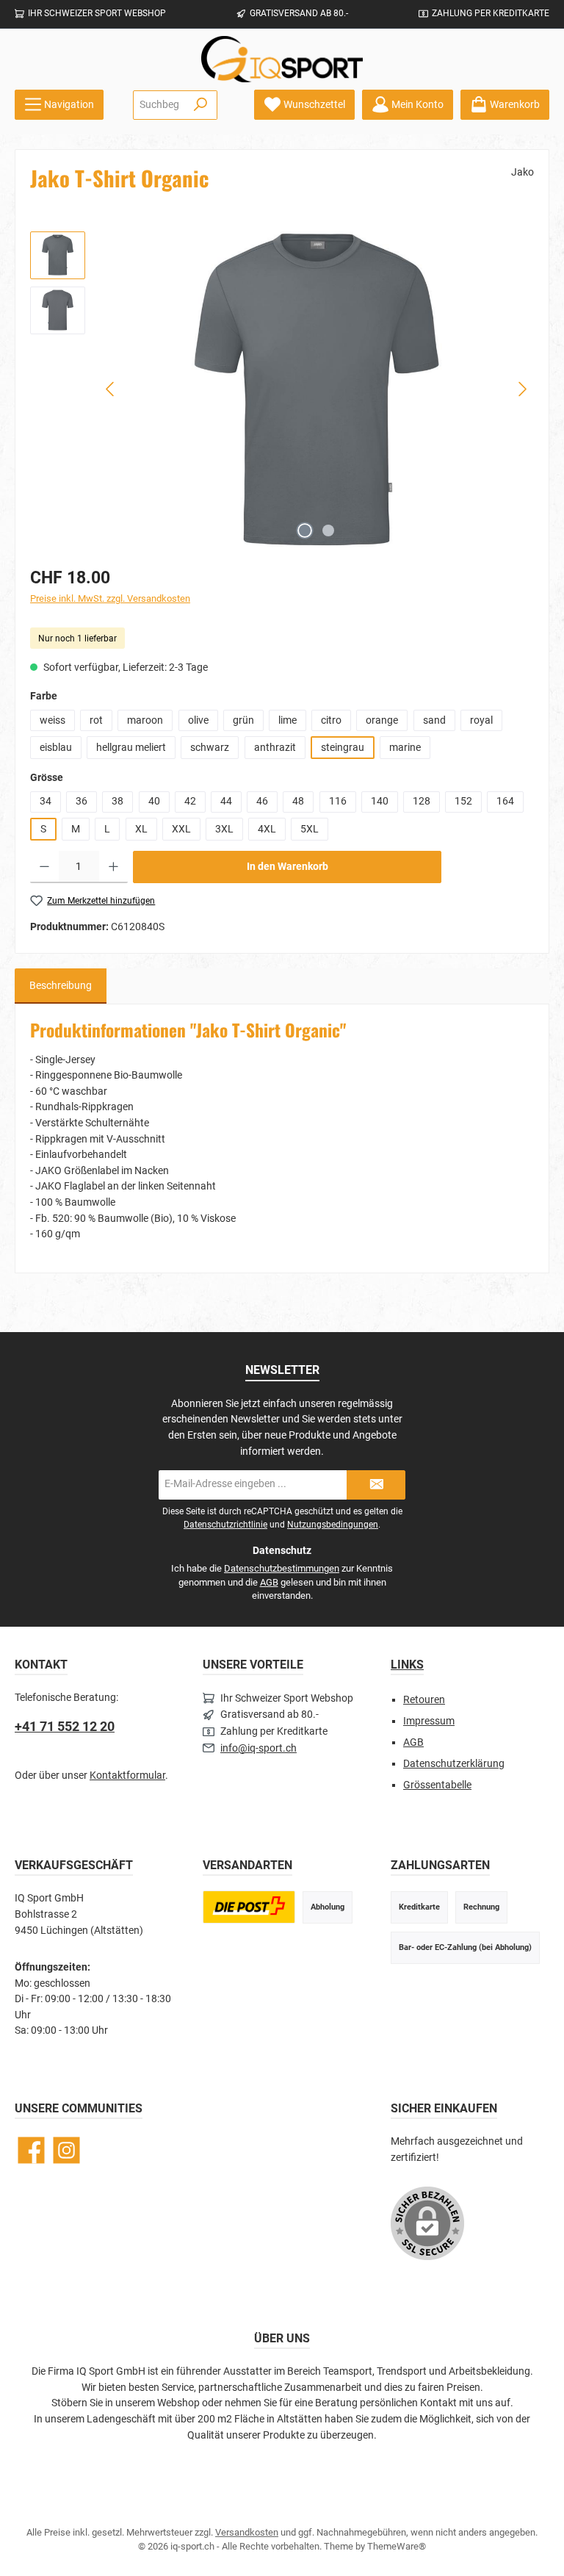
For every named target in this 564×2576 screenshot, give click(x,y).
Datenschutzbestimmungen (282, 1568)
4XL (267, 829)
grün (243, 720)
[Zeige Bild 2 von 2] (328, 530)
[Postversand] (249, 1907)
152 (463, 801)
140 (380, 801)
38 (117, 801)
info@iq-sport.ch (258, 1748)
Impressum (429, 1721)
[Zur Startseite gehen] (282, 59)
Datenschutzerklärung (454, 1764)
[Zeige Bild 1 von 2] (305, 530)
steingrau (343, 748)
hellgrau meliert (131, 748)
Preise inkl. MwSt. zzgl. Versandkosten (110, 598)
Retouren (424, 1700)
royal (481, 720)
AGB (269, 1582)
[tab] (61, 986)
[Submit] (376, 1485)
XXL (181, 829)
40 (154, 801)
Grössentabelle (437, 1785)
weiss (53, 720)
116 (338, 801)
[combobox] (159, 105)
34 (46, 801)
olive (198, 720)
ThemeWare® (397, 2546)
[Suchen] (201, 105)
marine (405, 748)
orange (382, 720)
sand (434, 720)
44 (226, 801)
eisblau (56, 748)
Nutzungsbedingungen (333, 1525)
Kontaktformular (127, 1776)
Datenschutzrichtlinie (225, 1525)
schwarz (210, 748)
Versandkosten (247, 2532)
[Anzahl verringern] (44, 867)
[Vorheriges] (111, 389)
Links (407, 1665)
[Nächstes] (522, 389)
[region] (282, 389)
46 (262, 801)
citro (331, 720)
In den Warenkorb (288, 867)
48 (298, 801)
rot (96, 720)
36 (82, 801)
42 (190, 801)
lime (288, 720)
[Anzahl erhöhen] (113, 867)
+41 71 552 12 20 (65, 1726)
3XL (224, 829)
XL (141, 829)
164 (505, 801)
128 (422, 801)
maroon (145, 720)
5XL (310, 829)
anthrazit (275, 748)
